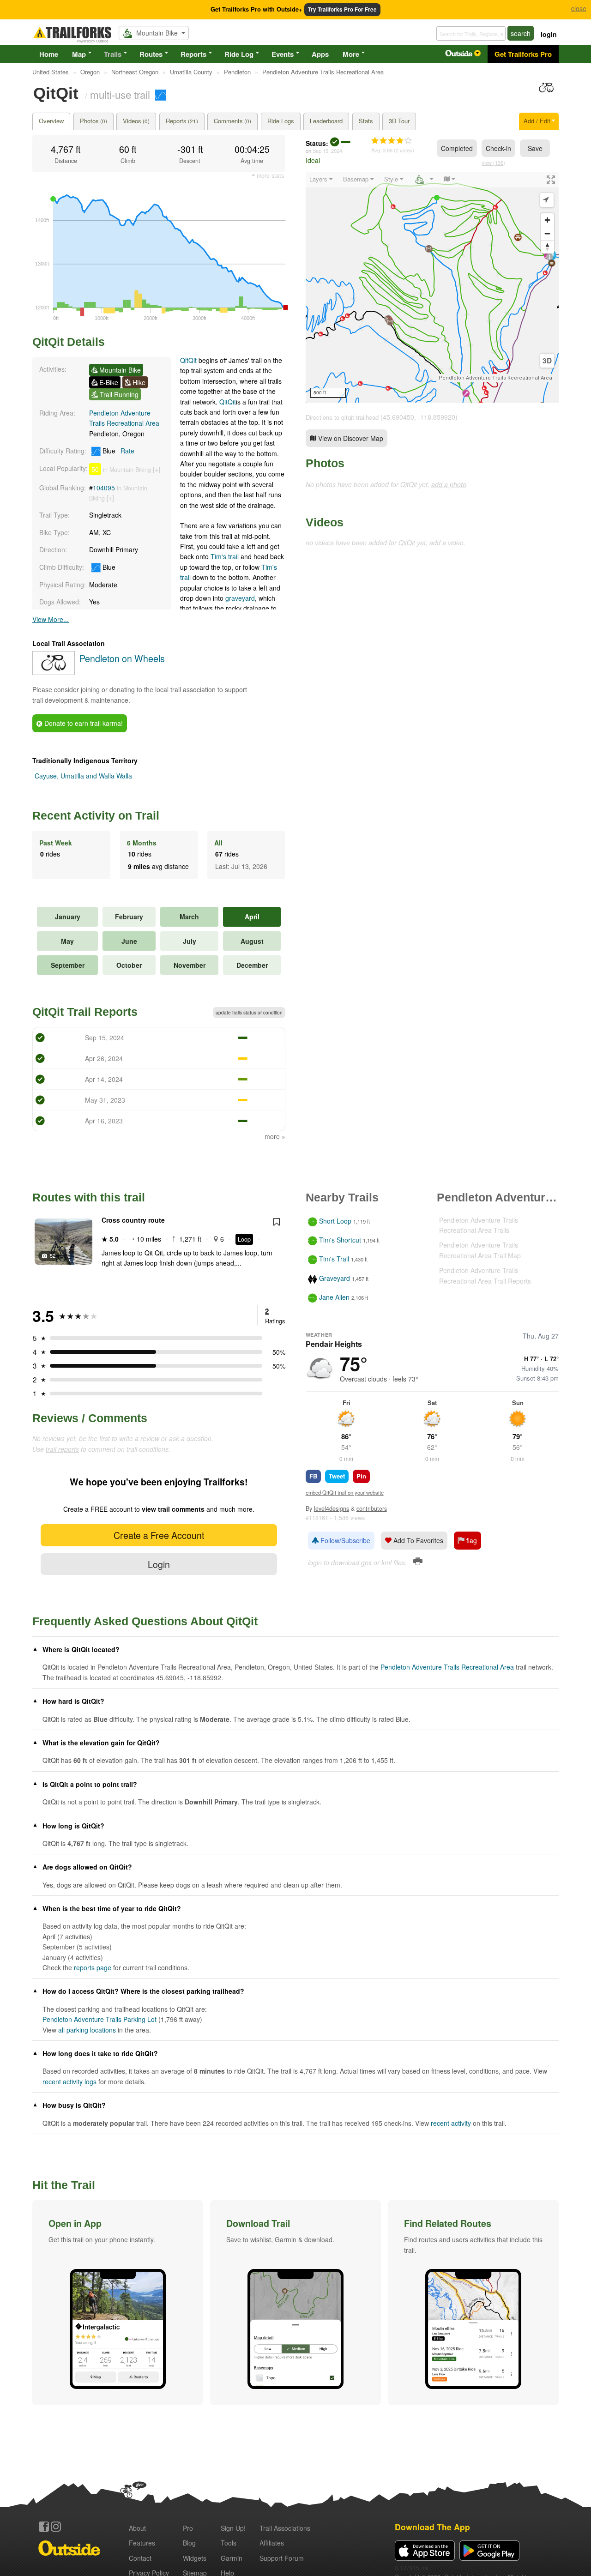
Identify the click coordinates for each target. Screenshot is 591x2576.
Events (283, 54)
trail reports (62, 1449)
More (351, 54)
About (137, 2528)
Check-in (498, 148)
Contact (140, 2558)
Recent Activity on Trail (96, 815)
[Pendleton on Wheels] (546, 92)
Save (535, 148)
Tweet (337, 1476)
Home (49, 54)
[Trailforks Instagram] (56, 2527)
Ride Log (239, 54)
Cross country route (133, 1220)
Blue (118, 451)
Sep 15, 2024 (327, 151)
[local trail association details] (54, 672)
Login (159, 1564)
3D (547, 361)
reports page (93, 1967)
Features (142, 2543)
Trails (113, 54)
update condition (249, 1013)
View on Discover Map (350, 438)
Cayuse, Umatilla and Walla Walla (83, 776)
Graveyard (335, 1278)
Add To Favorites (417, 1540)
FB (313, 1476)
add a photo (449, 484)
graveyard (240, 598)
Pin (361, 1476)
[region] (432, 287)
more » (275, 1136)
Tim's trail (225, 556)
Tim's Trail (334, 1259)
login (549, 34)
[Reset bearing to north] (547, 247)
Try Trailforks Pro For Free (342, 9)
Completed (457, 148)
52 (53, 1255)
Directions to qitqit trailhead (342, 417)
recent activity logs (69, 2081)
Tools (229, 2543)
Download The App (432, 2527)
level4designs (332, 1508)
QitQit (189, 360)
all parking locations (87, 2030)
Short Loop (335, 1221)
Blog (189, 2543)
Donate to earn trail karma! (83, 723)
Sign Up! (233, 2528)
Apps (320, 54)
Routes (151, 54)
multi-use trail (120, 94)
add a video (446, 543)
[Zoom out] (547, 233)
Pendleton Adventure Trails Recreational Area (495, 378)
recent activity (451, 2123)
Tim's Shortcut (340, 1240)
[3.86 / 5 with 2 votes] (392, 141)
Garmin (232, 2558)
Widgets (195, 2558)
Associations (285, 2528)
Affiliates (272, 2543)
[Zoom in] (547, 220)
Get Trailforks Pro (523, 54)
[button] (118, 2303)
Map (79, 54)
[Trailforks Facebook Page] (44, 2527)
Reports (193, 54)
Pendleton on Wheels (122, 658)
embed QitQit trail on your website (345, 1492)
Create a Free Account (159, 1535)
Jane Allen (334, 1297)
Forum (282, 2558)
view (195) (493, 163)
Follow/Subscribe (344, 1540)
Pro (188, 2528)
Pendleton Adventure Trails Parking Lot (100, 2019)
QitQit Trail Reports (85, 1012)
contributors (372, 1508)
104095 (104, 488)
